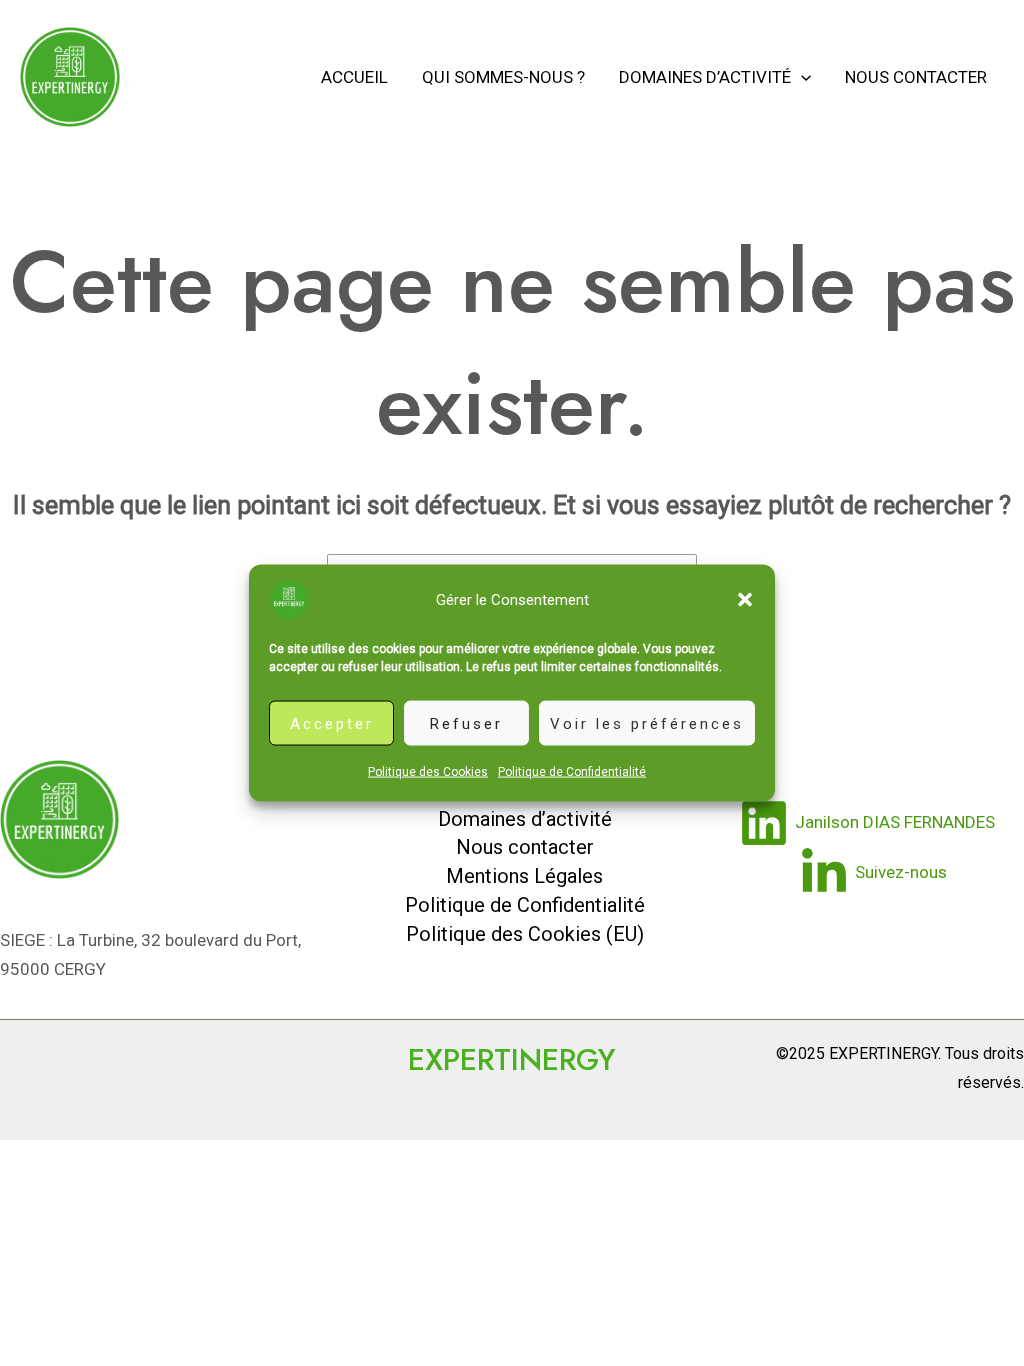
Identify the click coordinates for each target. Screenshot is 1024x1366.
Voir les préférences (647, 723)
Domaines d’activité (705, 77)
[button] (745, 600)
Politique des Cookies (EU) (525, 934)
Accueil (354, 77)
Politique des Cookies (428, 772)
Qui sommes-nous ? (503, 77)
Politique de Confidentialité (572, 772)
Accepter (332, 723)
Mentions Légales (524, 876)
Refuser (466, 723)
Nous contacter (916, 77)
